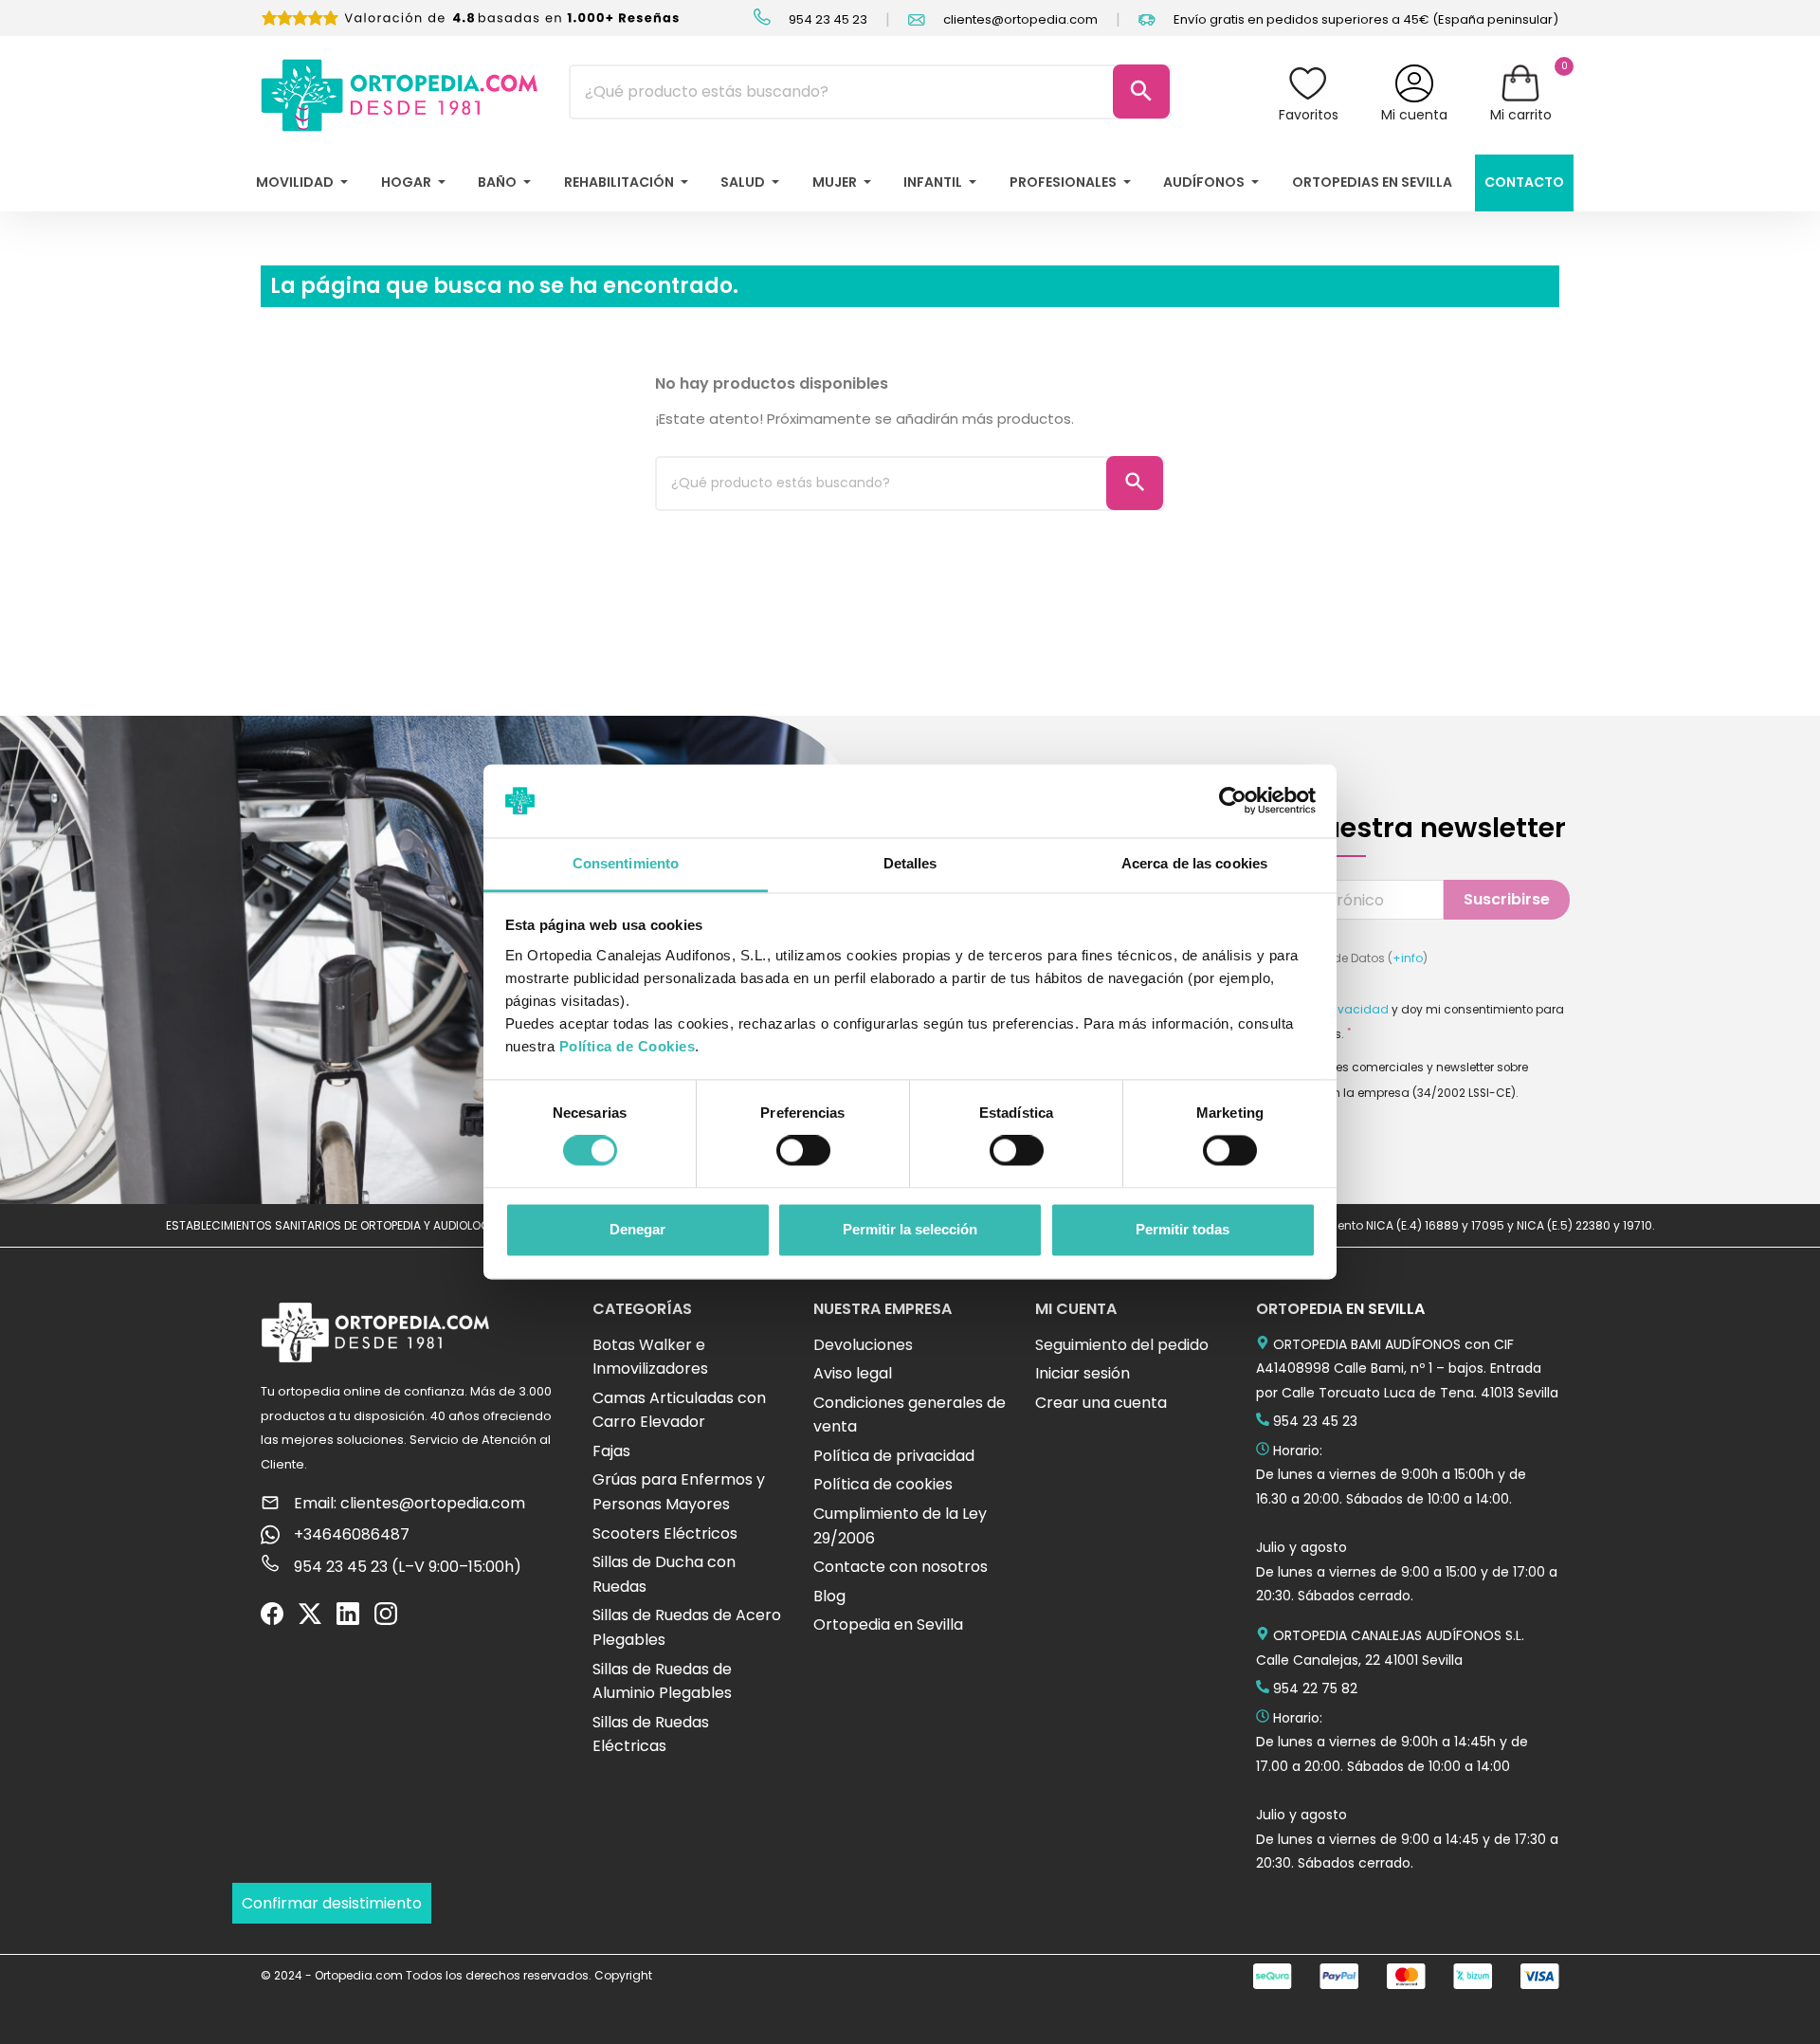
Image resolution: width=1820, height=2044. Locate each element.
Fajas (611, 1451)
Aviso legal (853, 1373)
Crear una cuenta (1101, 1403)
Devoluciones (863, 1345)
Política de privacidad (894, 1456)
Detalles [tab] (910, 863)
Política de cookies (883, 1484)
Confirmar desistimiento (332, 1903)
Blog (829, 1596)
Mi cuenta (1414, 115)
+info (1408, 958)
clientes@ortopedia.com (1019, 19)
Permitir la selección (910, 1229)
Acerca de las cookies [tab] (1194, 863)
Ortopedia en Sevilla (888, 1624)
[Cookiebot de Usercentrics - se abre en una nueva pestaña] (1233, 801)
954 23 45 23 (827, 19)
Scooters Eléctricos (665, 1533)
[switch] (803, 1151)
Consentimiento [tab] (626, 863)
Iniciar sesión (1083, 1373)
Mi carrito (1521, 115)
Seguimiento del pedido (1122, 1345)
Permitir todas (1183, 1229)
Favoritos (1309, 115)
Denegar (637, 1229)
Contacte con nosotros (901, 1567)
